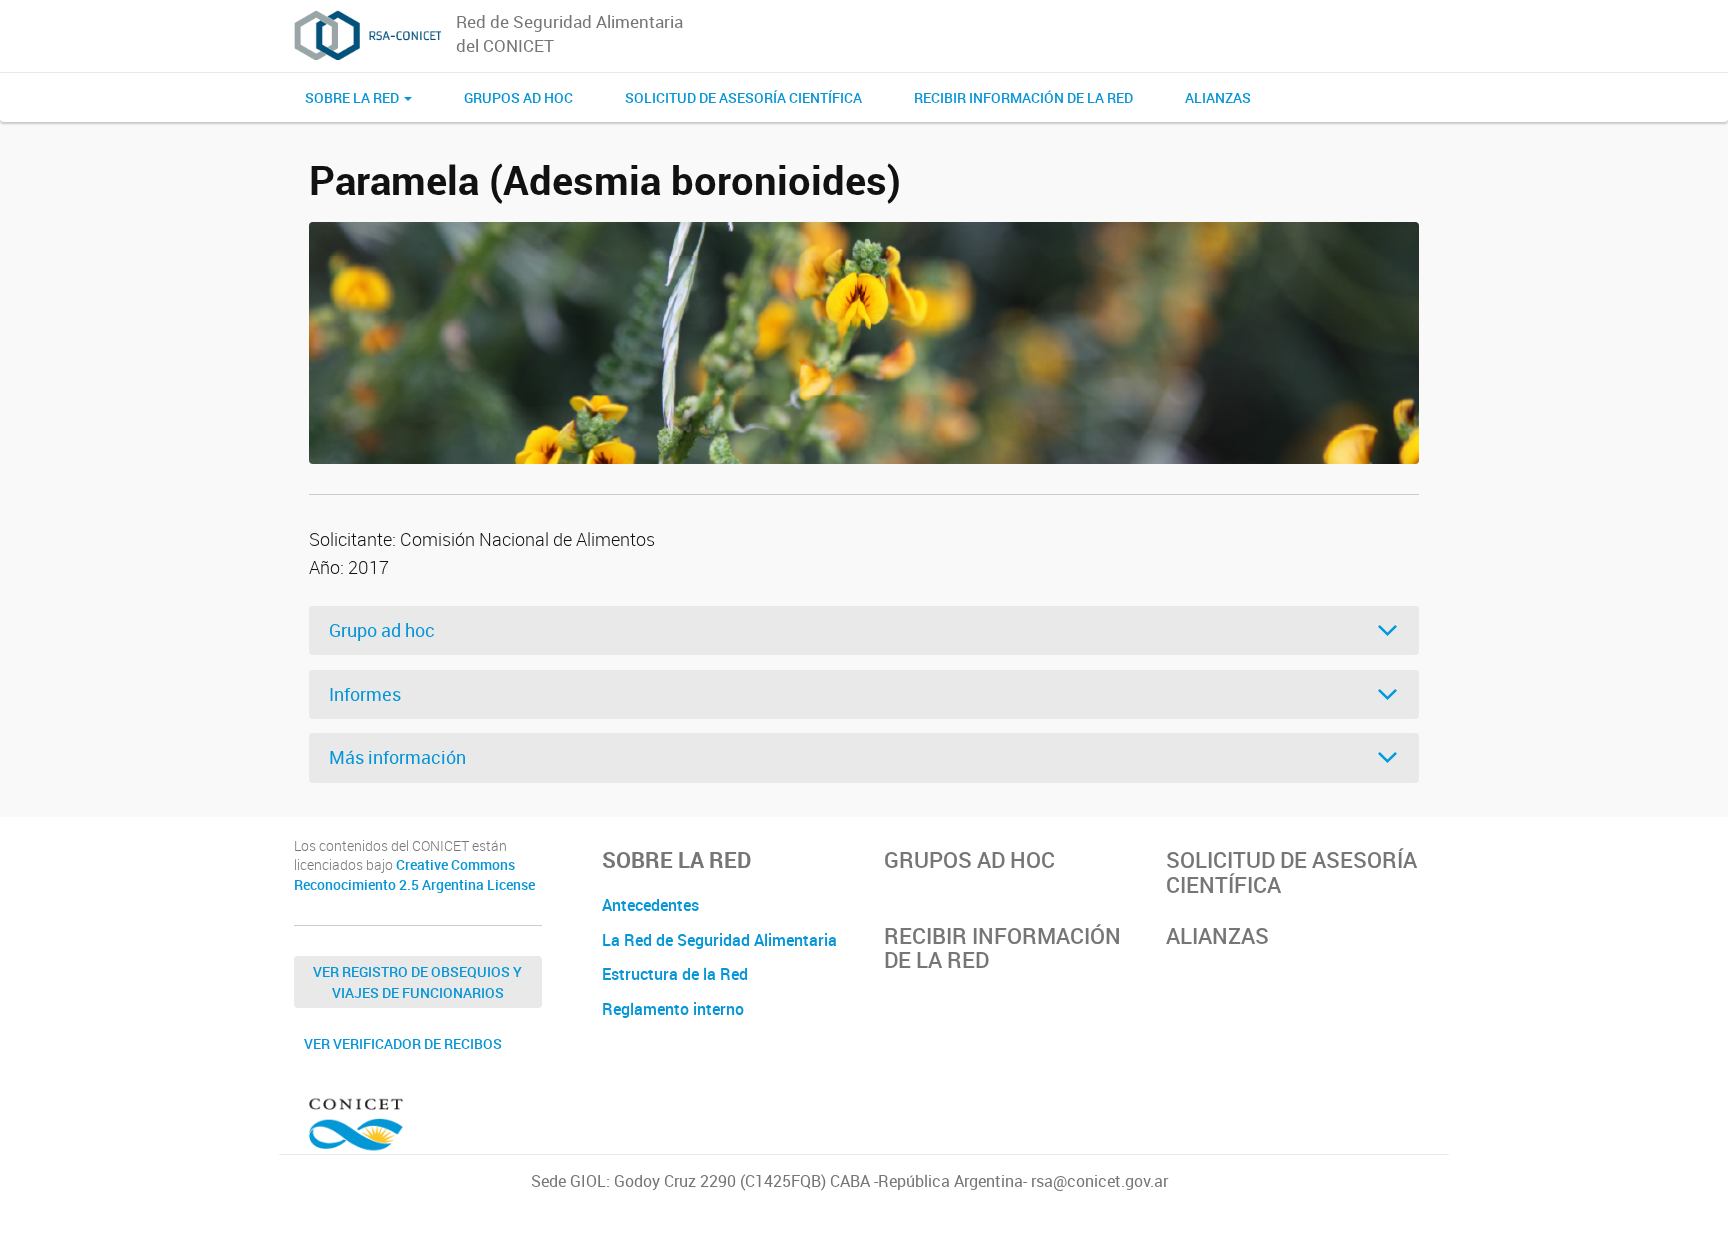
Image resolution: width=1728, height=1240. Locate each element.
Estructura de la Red (675, 974)
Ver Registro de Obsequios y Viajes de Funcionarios (417, 982)
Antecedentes (650, 905)
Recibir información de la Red (1023, 97)
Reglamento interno (673, 1009)
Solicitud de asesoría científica (743, 97)
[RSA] (367, 36)
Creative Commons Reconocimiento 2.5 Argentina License (414, 874)
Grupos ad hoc (518, 97)
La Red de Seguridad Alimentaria (719, 940)
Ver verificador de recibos (403, 1043)
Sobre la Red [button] (353, 97)
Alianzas (1218, 97)
